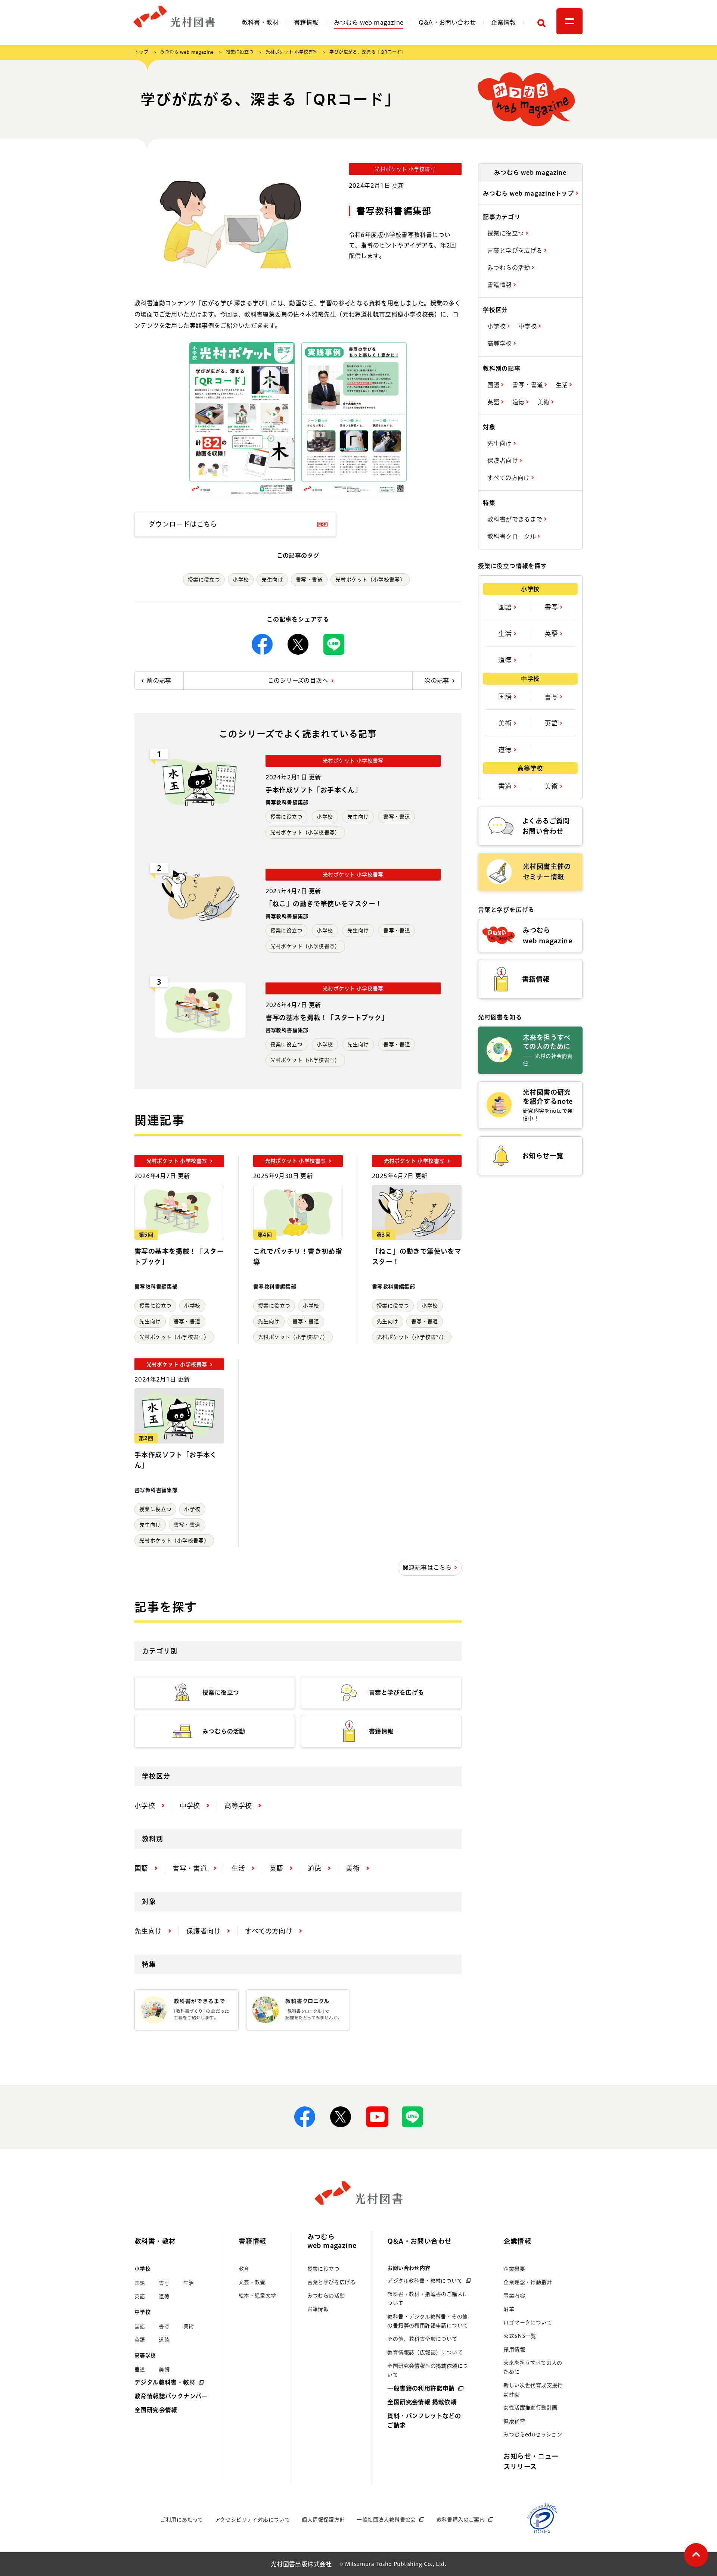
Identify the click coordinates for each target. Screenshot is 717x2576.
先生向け (272, 580)
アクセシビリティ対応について (253, 2520)
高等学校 (500, 343)
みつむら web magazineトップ (529, 193)
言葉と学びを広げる (516, 250)
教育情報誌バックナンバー (171, 2396)
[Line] (334, 644)
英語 (494, 402)
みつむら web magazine (369, 22)
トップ (141, 52)
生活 (563, 385)
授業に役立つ (240, 52)
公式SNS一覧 (520, 2336)
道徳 (519, 402)
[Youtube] (376, 2117)
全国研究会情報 (156, 2410)
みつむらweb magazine (332, 2241)
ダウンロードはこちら (183, 524)
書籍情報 (306, 22)
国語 (494, 385)
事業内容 (514, 2296)
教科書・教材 (260, 22)
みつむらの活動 (510, 268)
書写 (552, 607)
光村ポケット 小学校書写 (292, 52)
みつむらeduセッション (533, 2435)
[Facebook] (262, 644)
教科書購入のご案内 (461, 2520)
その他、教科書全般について (422, 2339)
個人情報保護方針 (323, 2520)
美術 (544, 402)
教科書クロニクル (513, 536)
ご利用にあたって (181, 2520)
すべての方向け (509, 478)
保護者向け (503, 461)
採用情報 (514, 2349)
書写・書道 (309, 580)
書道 (506, 786)
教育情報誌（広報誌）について (425, 2352)
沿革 (509, 2309)
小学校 (241, 580)
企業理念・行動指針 (528, 2282)
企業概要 (514, 2269)
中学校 (528, 326)
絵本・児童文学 (257, 2296)
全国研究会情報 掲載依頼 (422, 2402)
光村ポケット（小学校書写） (370, 580)
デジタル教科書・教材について (425, 2281)
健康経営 (514, 2421)
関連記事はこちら (427, 1567)
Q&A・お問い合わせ (447, 22)
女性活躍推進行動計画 (530, 2408)
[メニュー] (569, 21)
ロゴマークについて (528, 2323)
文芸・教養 (252, 2282)
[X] (298, 644)
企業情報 (503, 22)
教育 (244, 2269)
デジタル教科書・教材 (165, 2382)
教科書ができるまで (516, 519)
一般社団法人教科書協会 (386, 2520)
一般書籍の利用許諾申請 (421, 2388)
